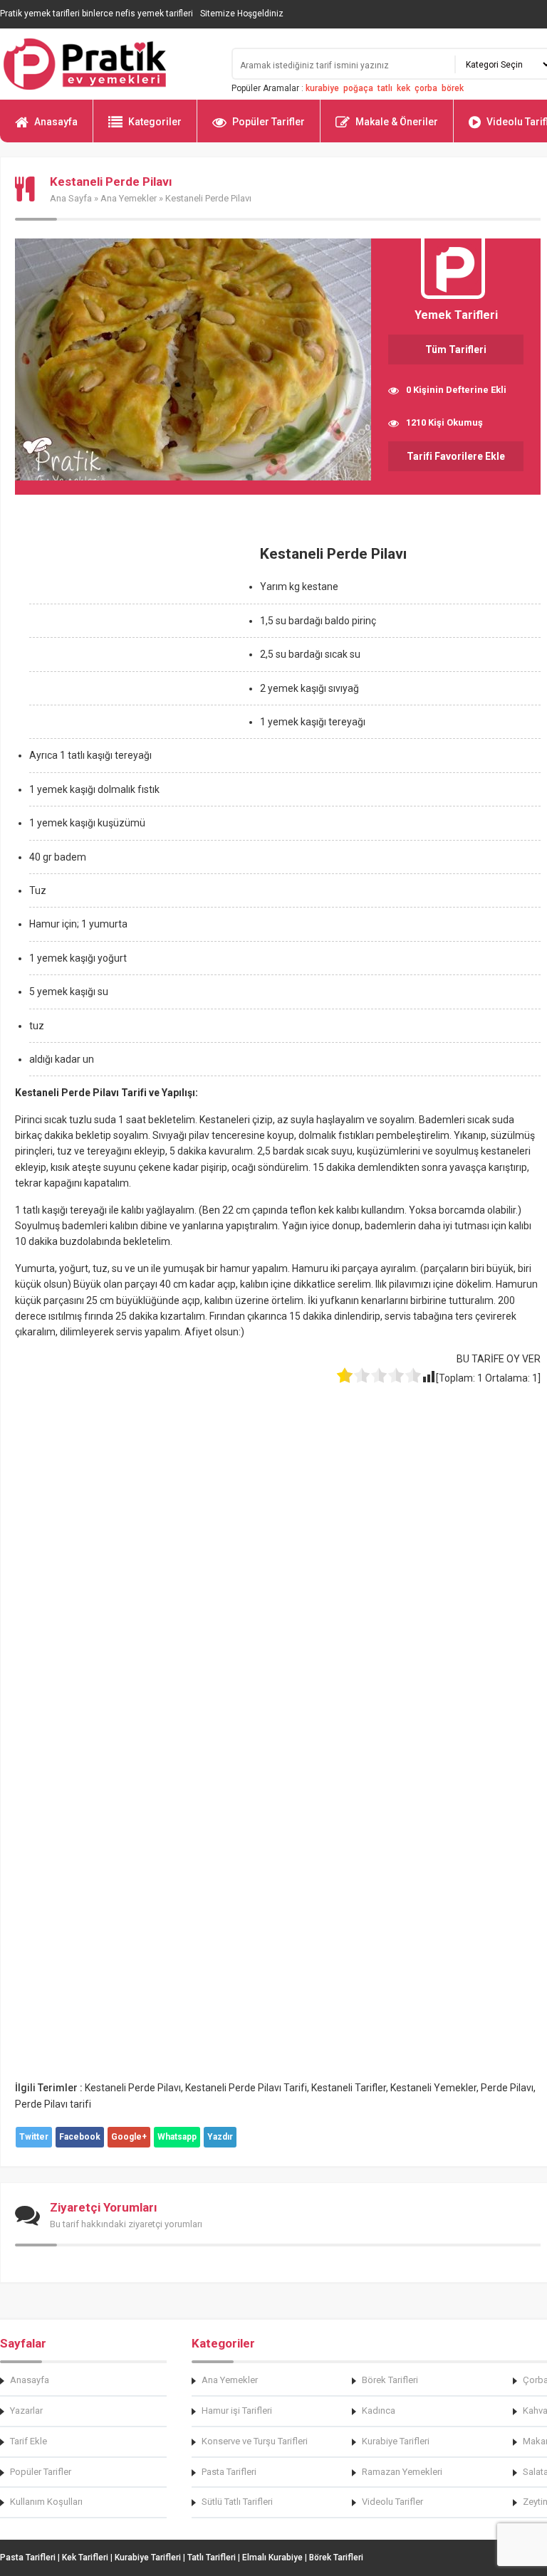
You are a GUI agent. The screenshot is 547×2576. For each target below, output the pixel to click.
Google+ (129, 2137)
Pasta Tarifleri (229, 2472)
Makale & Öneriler (397, 122)
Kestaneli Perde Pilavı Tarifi (246, 2088)
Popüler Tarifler (269, 122)
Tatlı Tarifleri (212, 2557)
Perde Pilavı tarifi (53, 2104)
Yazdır (220, 2137)
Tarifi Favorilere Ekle (456, 456)
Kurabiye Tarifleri (396, 2441)
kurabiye (322, 88)
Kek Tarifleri (85, 2557)
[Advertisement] (135, 636)
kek (403, 88)
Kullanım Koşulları (46, 2502)
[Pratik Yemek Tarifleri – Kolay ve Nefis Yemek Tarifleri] (107, 64)
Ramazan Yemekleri (402, 2472)
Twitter (34, 2137)
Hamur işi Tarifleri (237, 2411)
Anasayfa (56, 122)
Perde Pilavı (507, 2088)
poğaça (358, 88)
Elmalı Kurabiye (272, 2557)
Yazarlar (26, 2411)
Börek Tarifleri (390, 2380)
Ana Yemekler (129, 198)
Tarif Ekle (28, 2441)
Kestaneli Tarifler (349, 2088)
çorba (426, 88)
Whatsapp (177, 2137)
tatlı (385, 88)
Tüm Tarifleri (456, 349)
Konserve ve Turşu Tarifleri (255, 2441)
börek (453, 88)
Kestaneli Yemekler (433, 2088)
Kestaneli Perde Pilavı (133, 2088)
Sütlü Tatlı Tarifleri (237, 2502)
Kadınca (379, 2411)
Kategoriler (155, 122)
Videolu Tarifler (392, 2502)
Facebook (80, 2137)
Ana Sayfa (71, 198)
